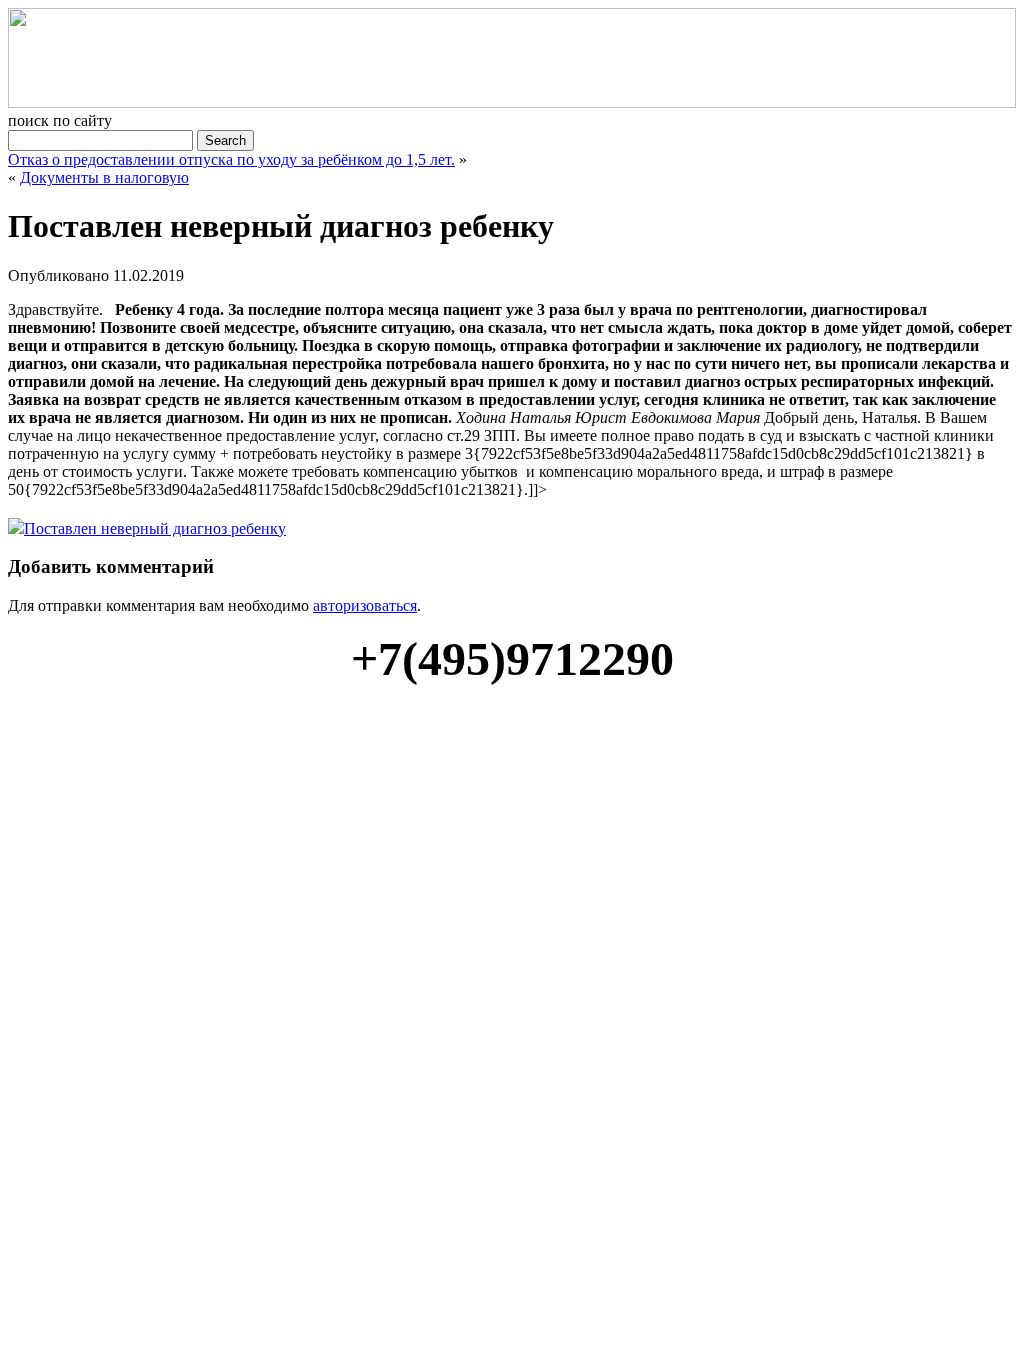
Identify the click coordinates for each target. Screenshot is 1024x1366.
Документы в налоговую (104, 177)
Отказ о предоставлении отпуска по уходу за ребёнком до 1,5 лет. (231, 159)
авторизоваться (365, 605)
